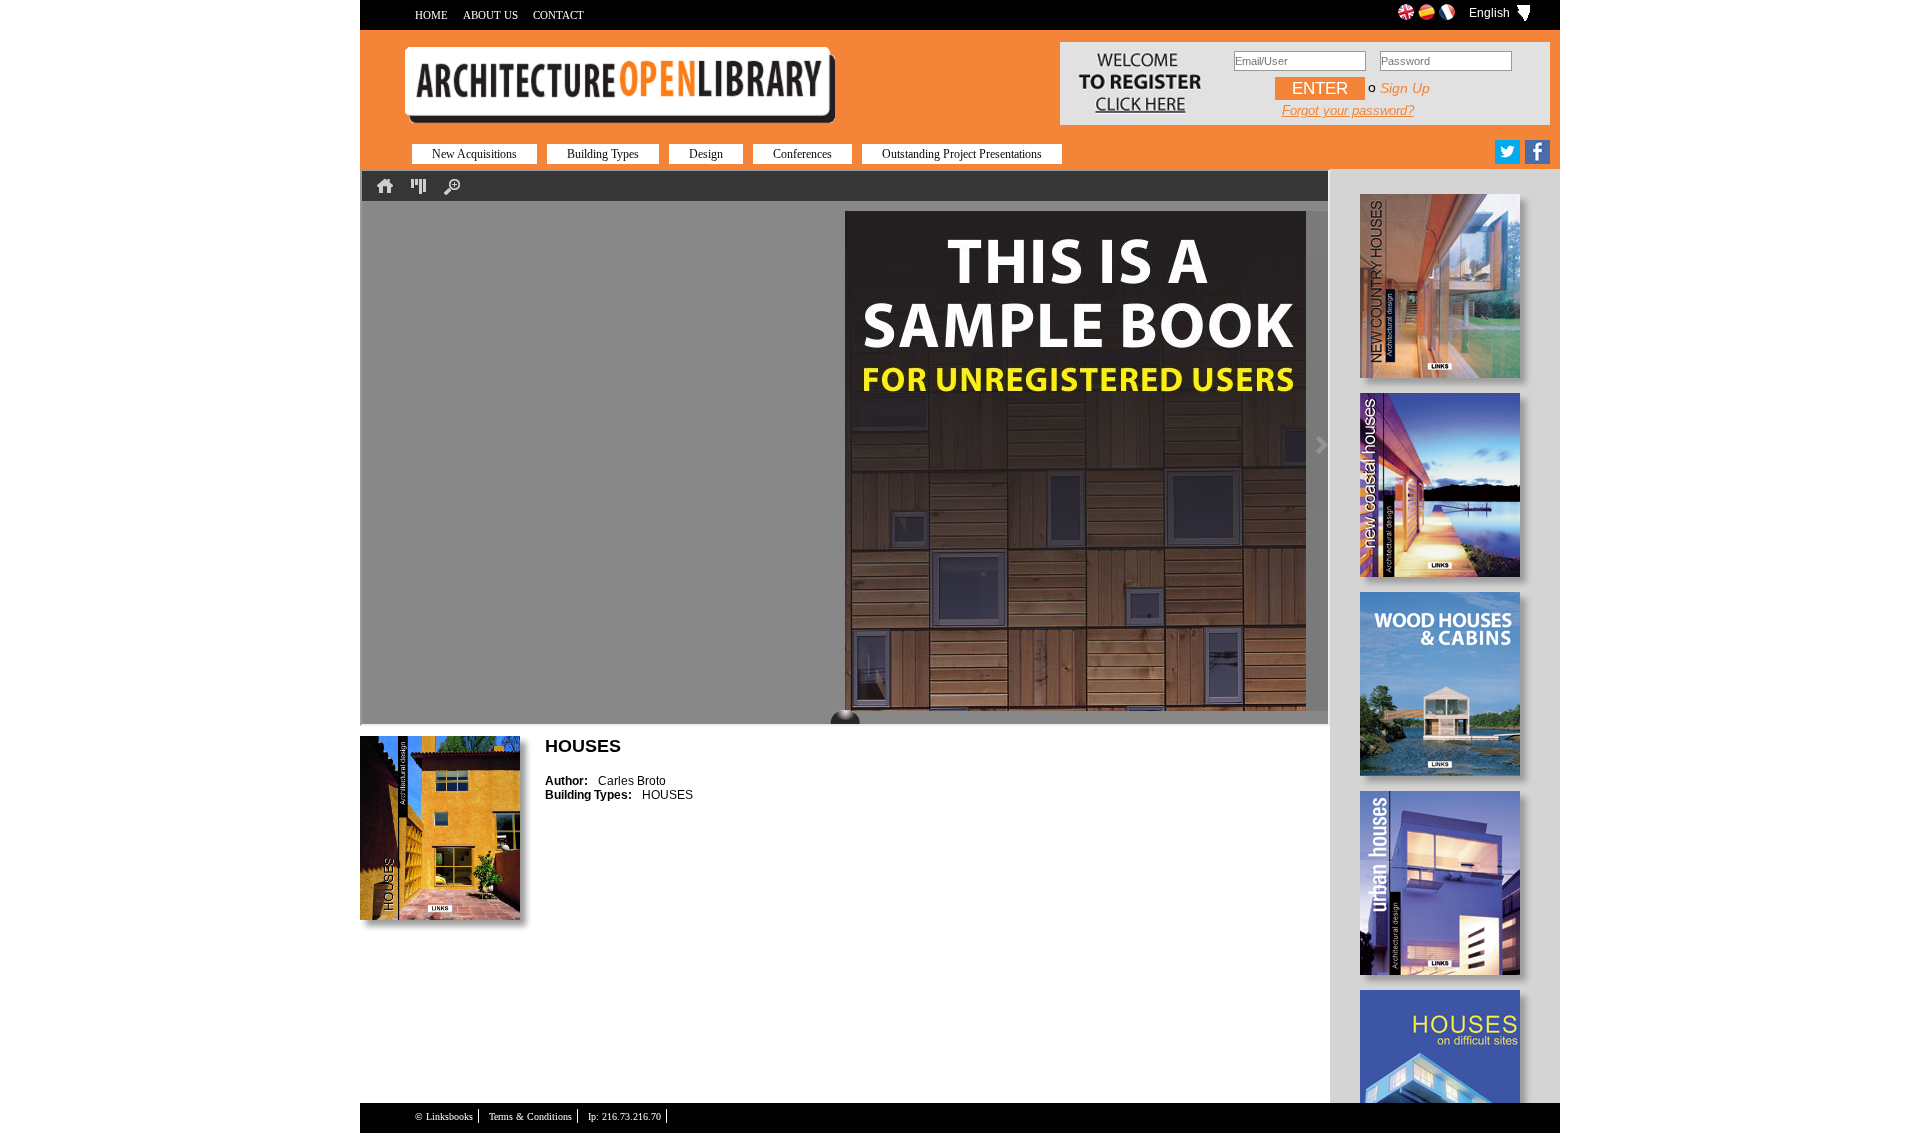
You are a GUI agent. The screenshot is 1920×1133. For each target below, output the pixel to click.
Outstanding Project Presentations (962, 154)
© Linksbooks (444, 1116)
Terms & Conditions (530, 1116)
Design (706, 154)
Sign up (1405, 88)
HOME (431, 15)
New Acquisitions (474, 154)
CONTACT (558, 15)
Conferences (802, 154)
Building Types (603, 154)
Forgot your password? (1348, 111)
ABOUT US (490, 15)
